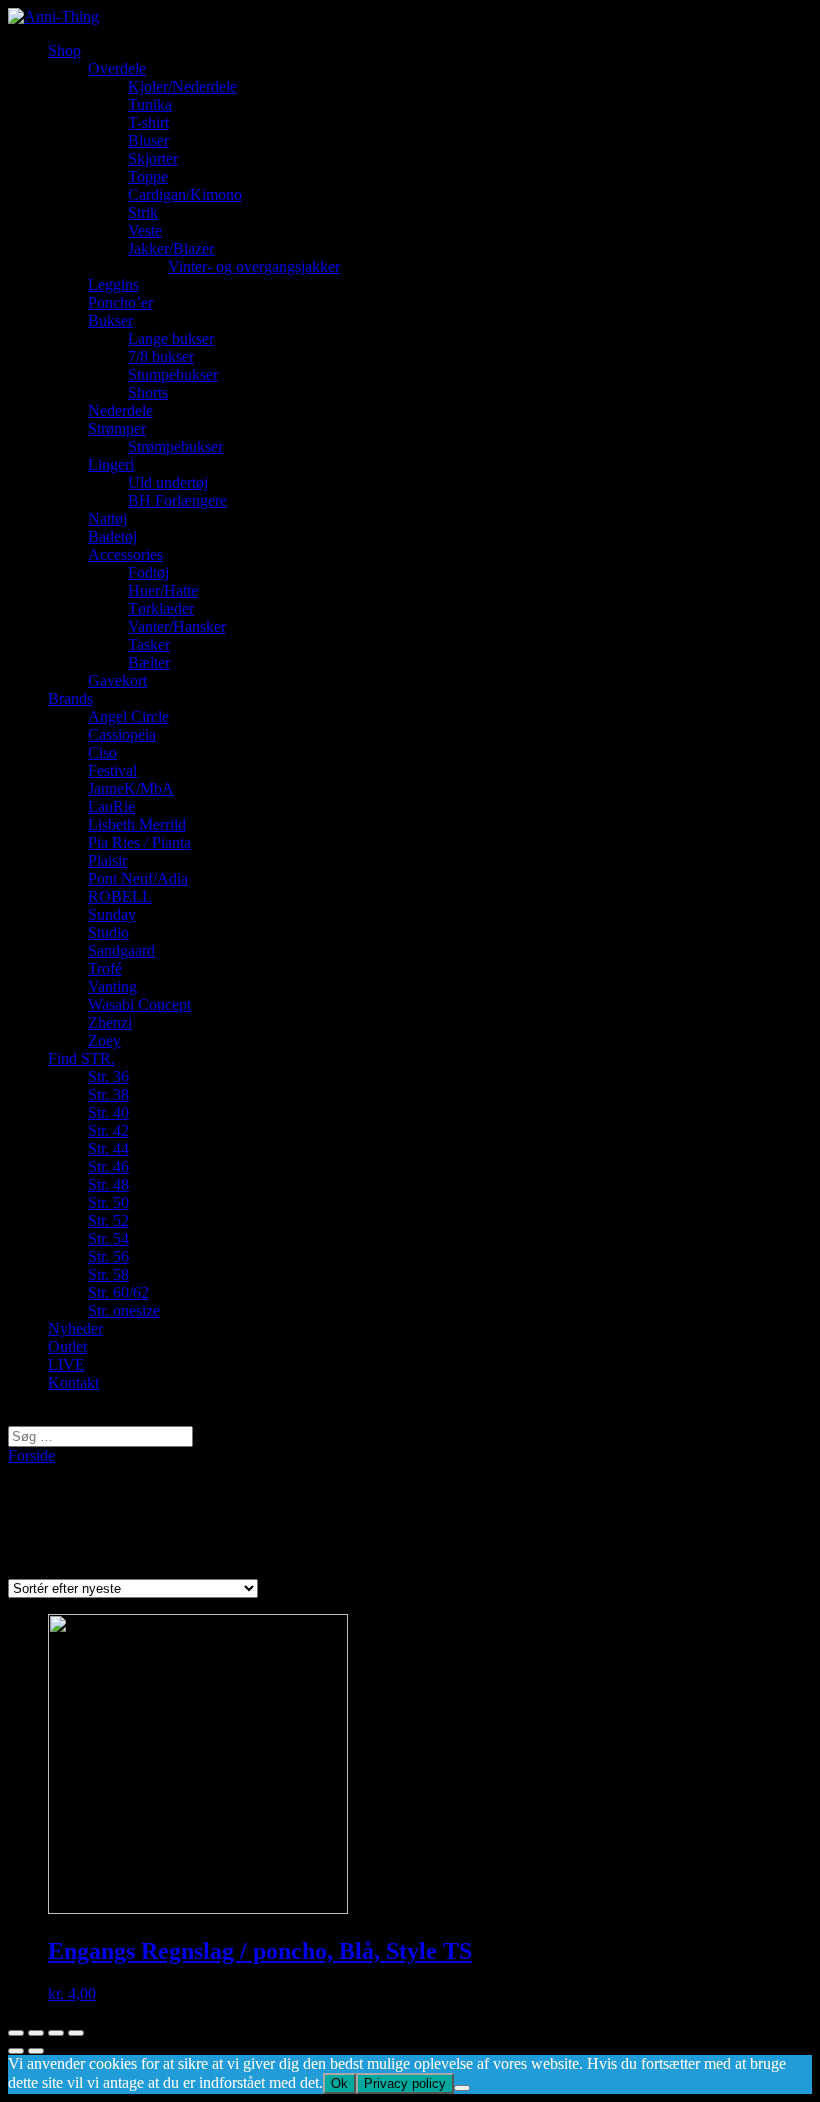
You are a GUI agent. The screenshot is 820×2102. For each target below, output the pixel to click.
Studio (108, 932)
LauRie (111, 806)
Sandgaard (121, 950)
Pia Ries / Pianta (139, 842)
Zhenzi (110, 1022)
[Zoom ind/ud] (76, 2033)
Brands (70, 698)
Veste (145, 230)
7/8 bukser (161, 356)
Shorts (148, 392)
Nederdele (120, 410)
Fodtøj (148, 572)
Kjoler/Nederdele (182, 86)
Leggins (113, 284)
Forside (31, 1455)
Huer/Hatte (163, 590)
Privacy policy (405, 2083)
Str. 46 (108, 1166)
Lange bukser (171, 338)
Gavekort (117, 680)
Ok (339, 2083)
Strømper (117, 428)
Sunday (112, 914)
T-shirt (148, 122)
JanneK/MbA (131, 788)
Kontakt (73, 1382)
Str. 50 (108, 1202)
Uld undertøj (168, 482)
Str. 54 (108, 1238)
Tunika (150, 104)
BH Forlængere (177, 500)
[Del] (36, 2033)
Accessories (125, 554)
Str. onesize (124, 1310)
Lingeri (111, 464)
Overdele (117, 68)
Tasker (149, 644)
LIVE (66, 1364)
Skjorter (153, 158)
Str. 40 (108, 1112)
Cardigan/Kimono (185, 194)
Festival (112, 770)
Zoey (104, 1040)
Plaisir (107, 860)
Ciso (102, 752)
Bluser (148, 140)
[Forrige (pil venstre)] (16, 2051)
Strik (143, 212)
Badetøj (112, 536)
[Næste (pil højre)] (36, 2051)
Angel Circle (128, 716)
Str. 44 (108, 1148)
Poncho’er (120, 302)
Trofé (105, 968)
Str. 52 (108, 1220)
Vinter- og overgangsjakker (254, 266)
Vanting (112, 986)
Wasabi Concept (139, 1004)
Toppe (148, 176)
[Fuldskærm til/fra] (56, 2033)
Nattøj (107, 518)
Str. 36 (108, 1076)
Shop (64, 50)
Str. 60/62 (118, 1292)
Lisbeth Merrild (137, 824)
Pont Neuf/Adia (138, 878)
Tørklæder (161, 608)
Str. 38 (108, 1094)
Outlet (67, 1346)
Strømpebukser (175, 446)
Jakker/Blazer (171, 248)
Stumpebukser (173, 374)
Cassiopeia (122, 734)
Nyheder (75, 1328)
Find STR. (81, 1058)
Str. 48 (108, 1184)
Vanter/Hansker (177, 626)
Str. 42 (108, 1130)
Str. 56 (108, 1256)
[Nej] (462, 2088)
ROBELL (120, 896)
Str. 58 (108, 1274)
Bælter (149, 662)
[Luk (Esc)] (16, 2033)
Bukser (110, 320)
